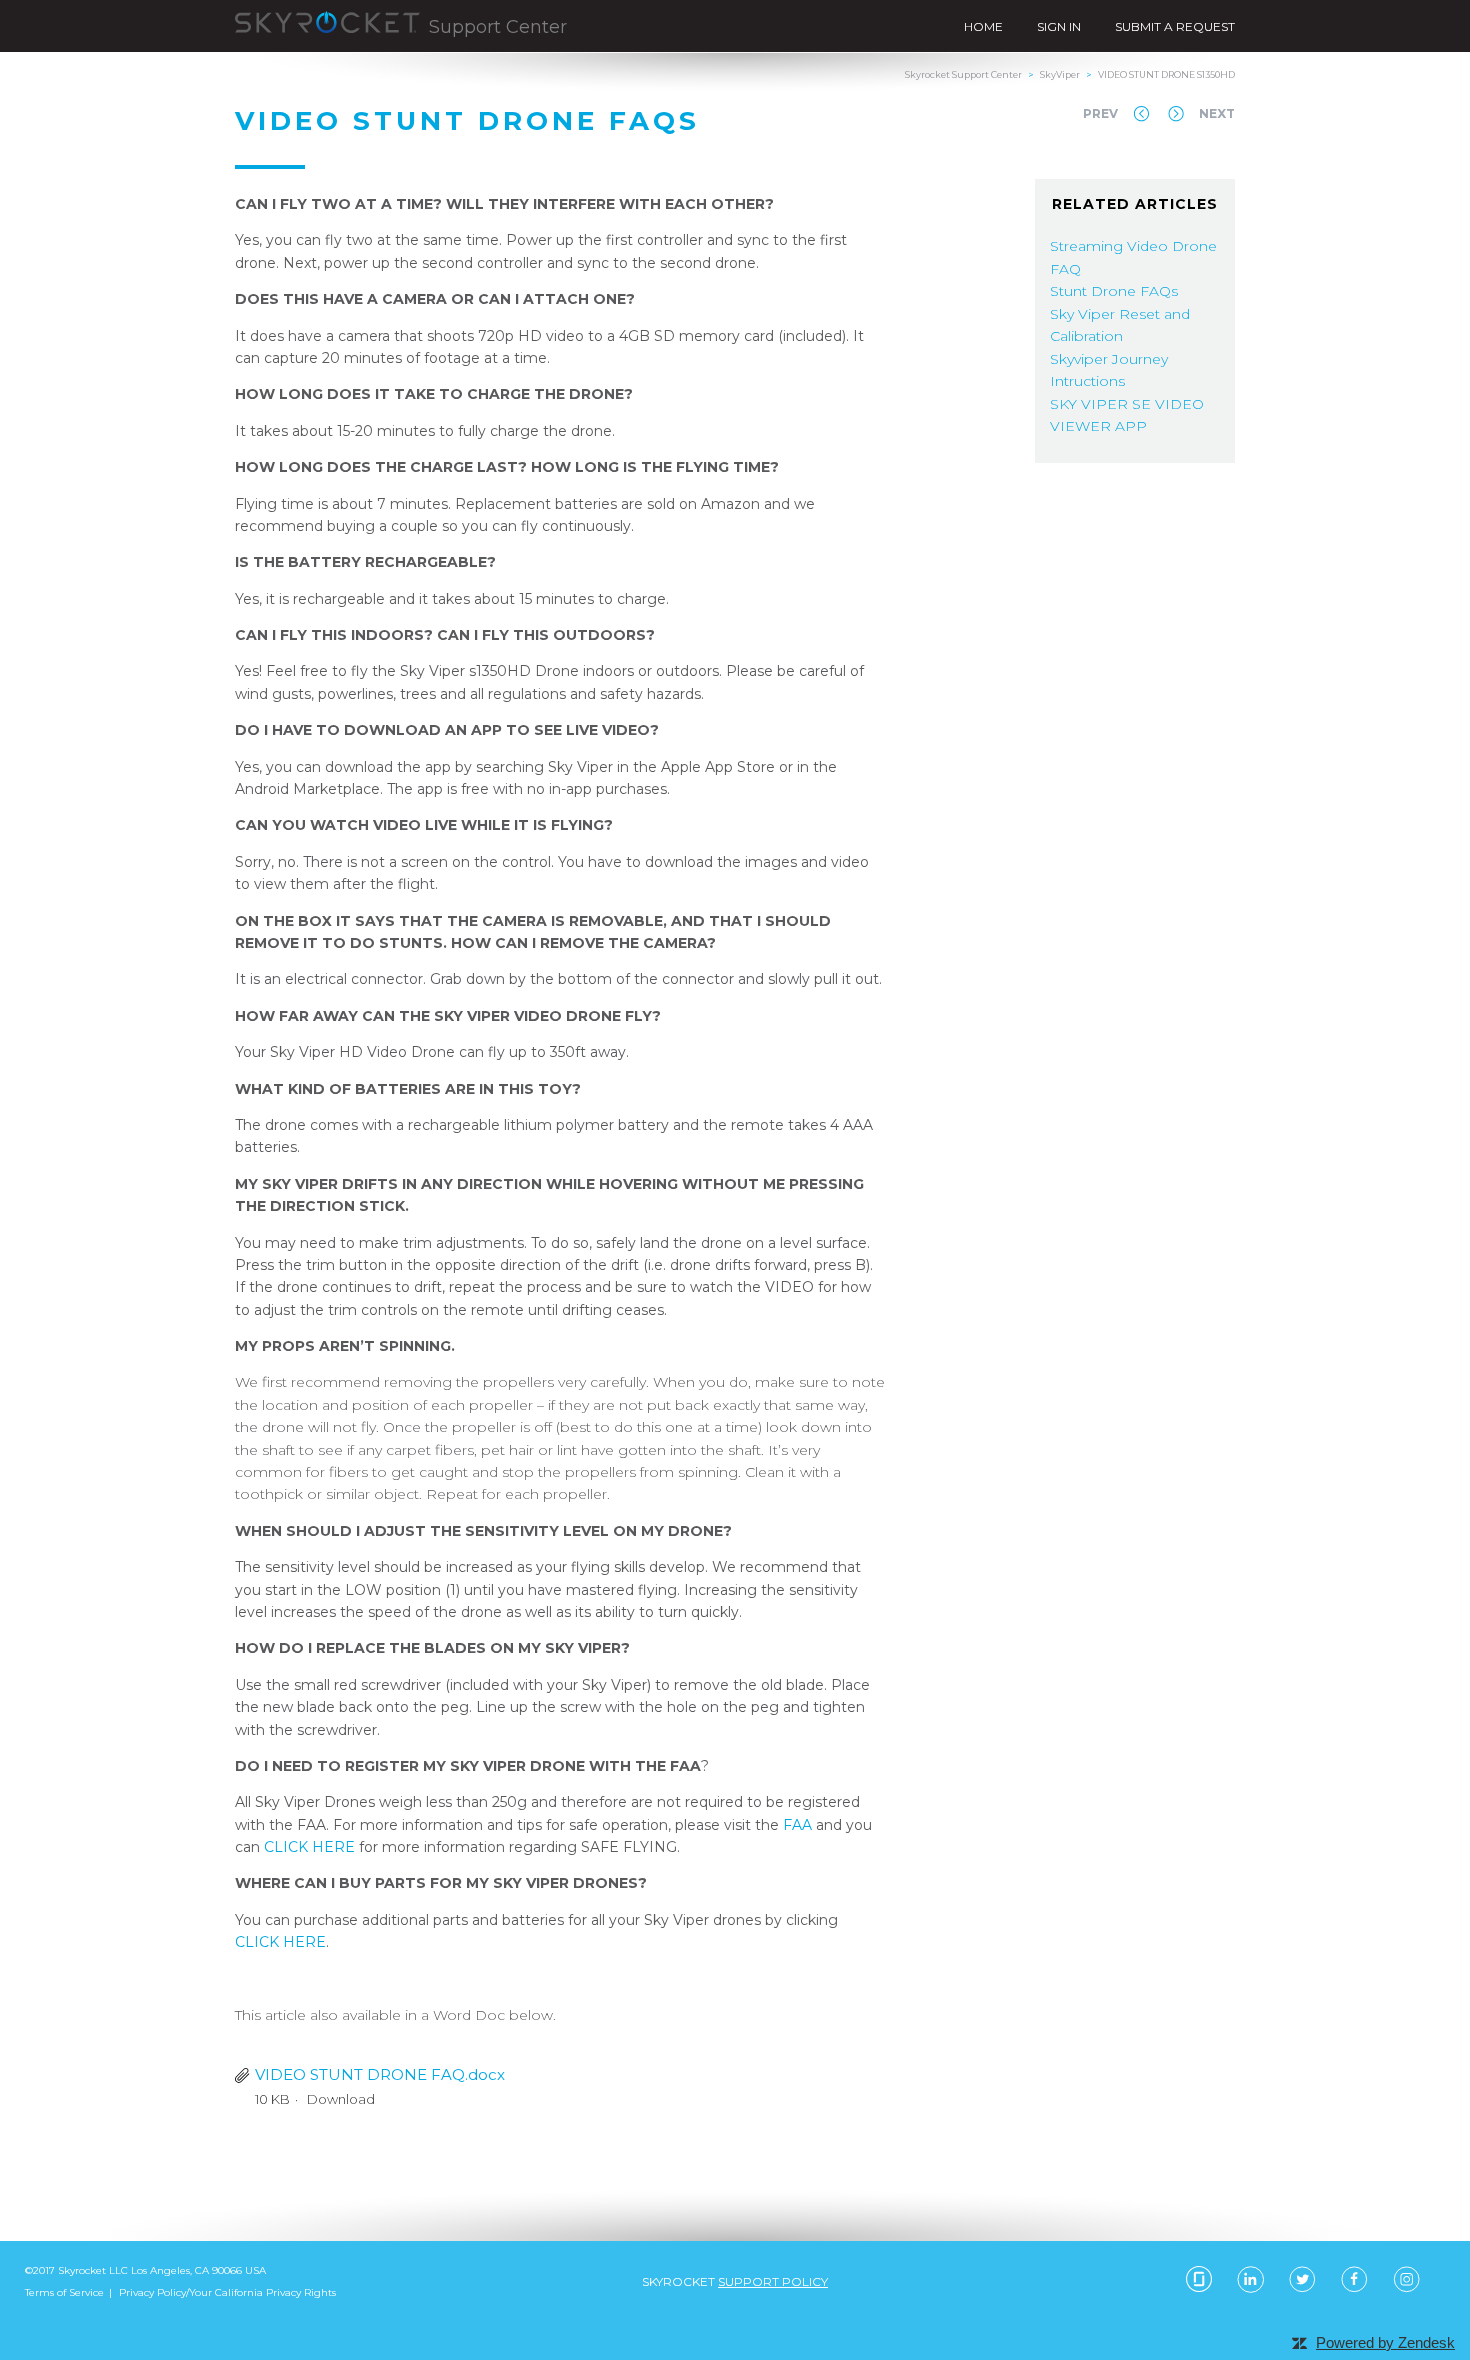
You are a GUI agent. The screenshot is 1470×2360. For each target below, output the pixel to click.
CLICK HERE (309, 1847)
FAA (797, 1825)
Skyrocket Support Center (963, 74)
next (1217, 113)
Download (341, 2099)
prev (1100, 113)
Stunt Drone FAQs (1114, 291)
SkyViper (1060, 74)
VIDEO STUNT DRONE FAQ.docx (380, 2074)
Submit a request (1175, 26)
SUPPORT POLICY (773, 2281)
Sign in (1059, 26)
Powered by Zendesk (1385, 2342)
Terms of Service (64, 2292)
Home (983, 26)
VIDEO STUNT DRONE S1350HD (1166, 74)
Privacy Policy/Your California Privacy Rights (227, 2292)
